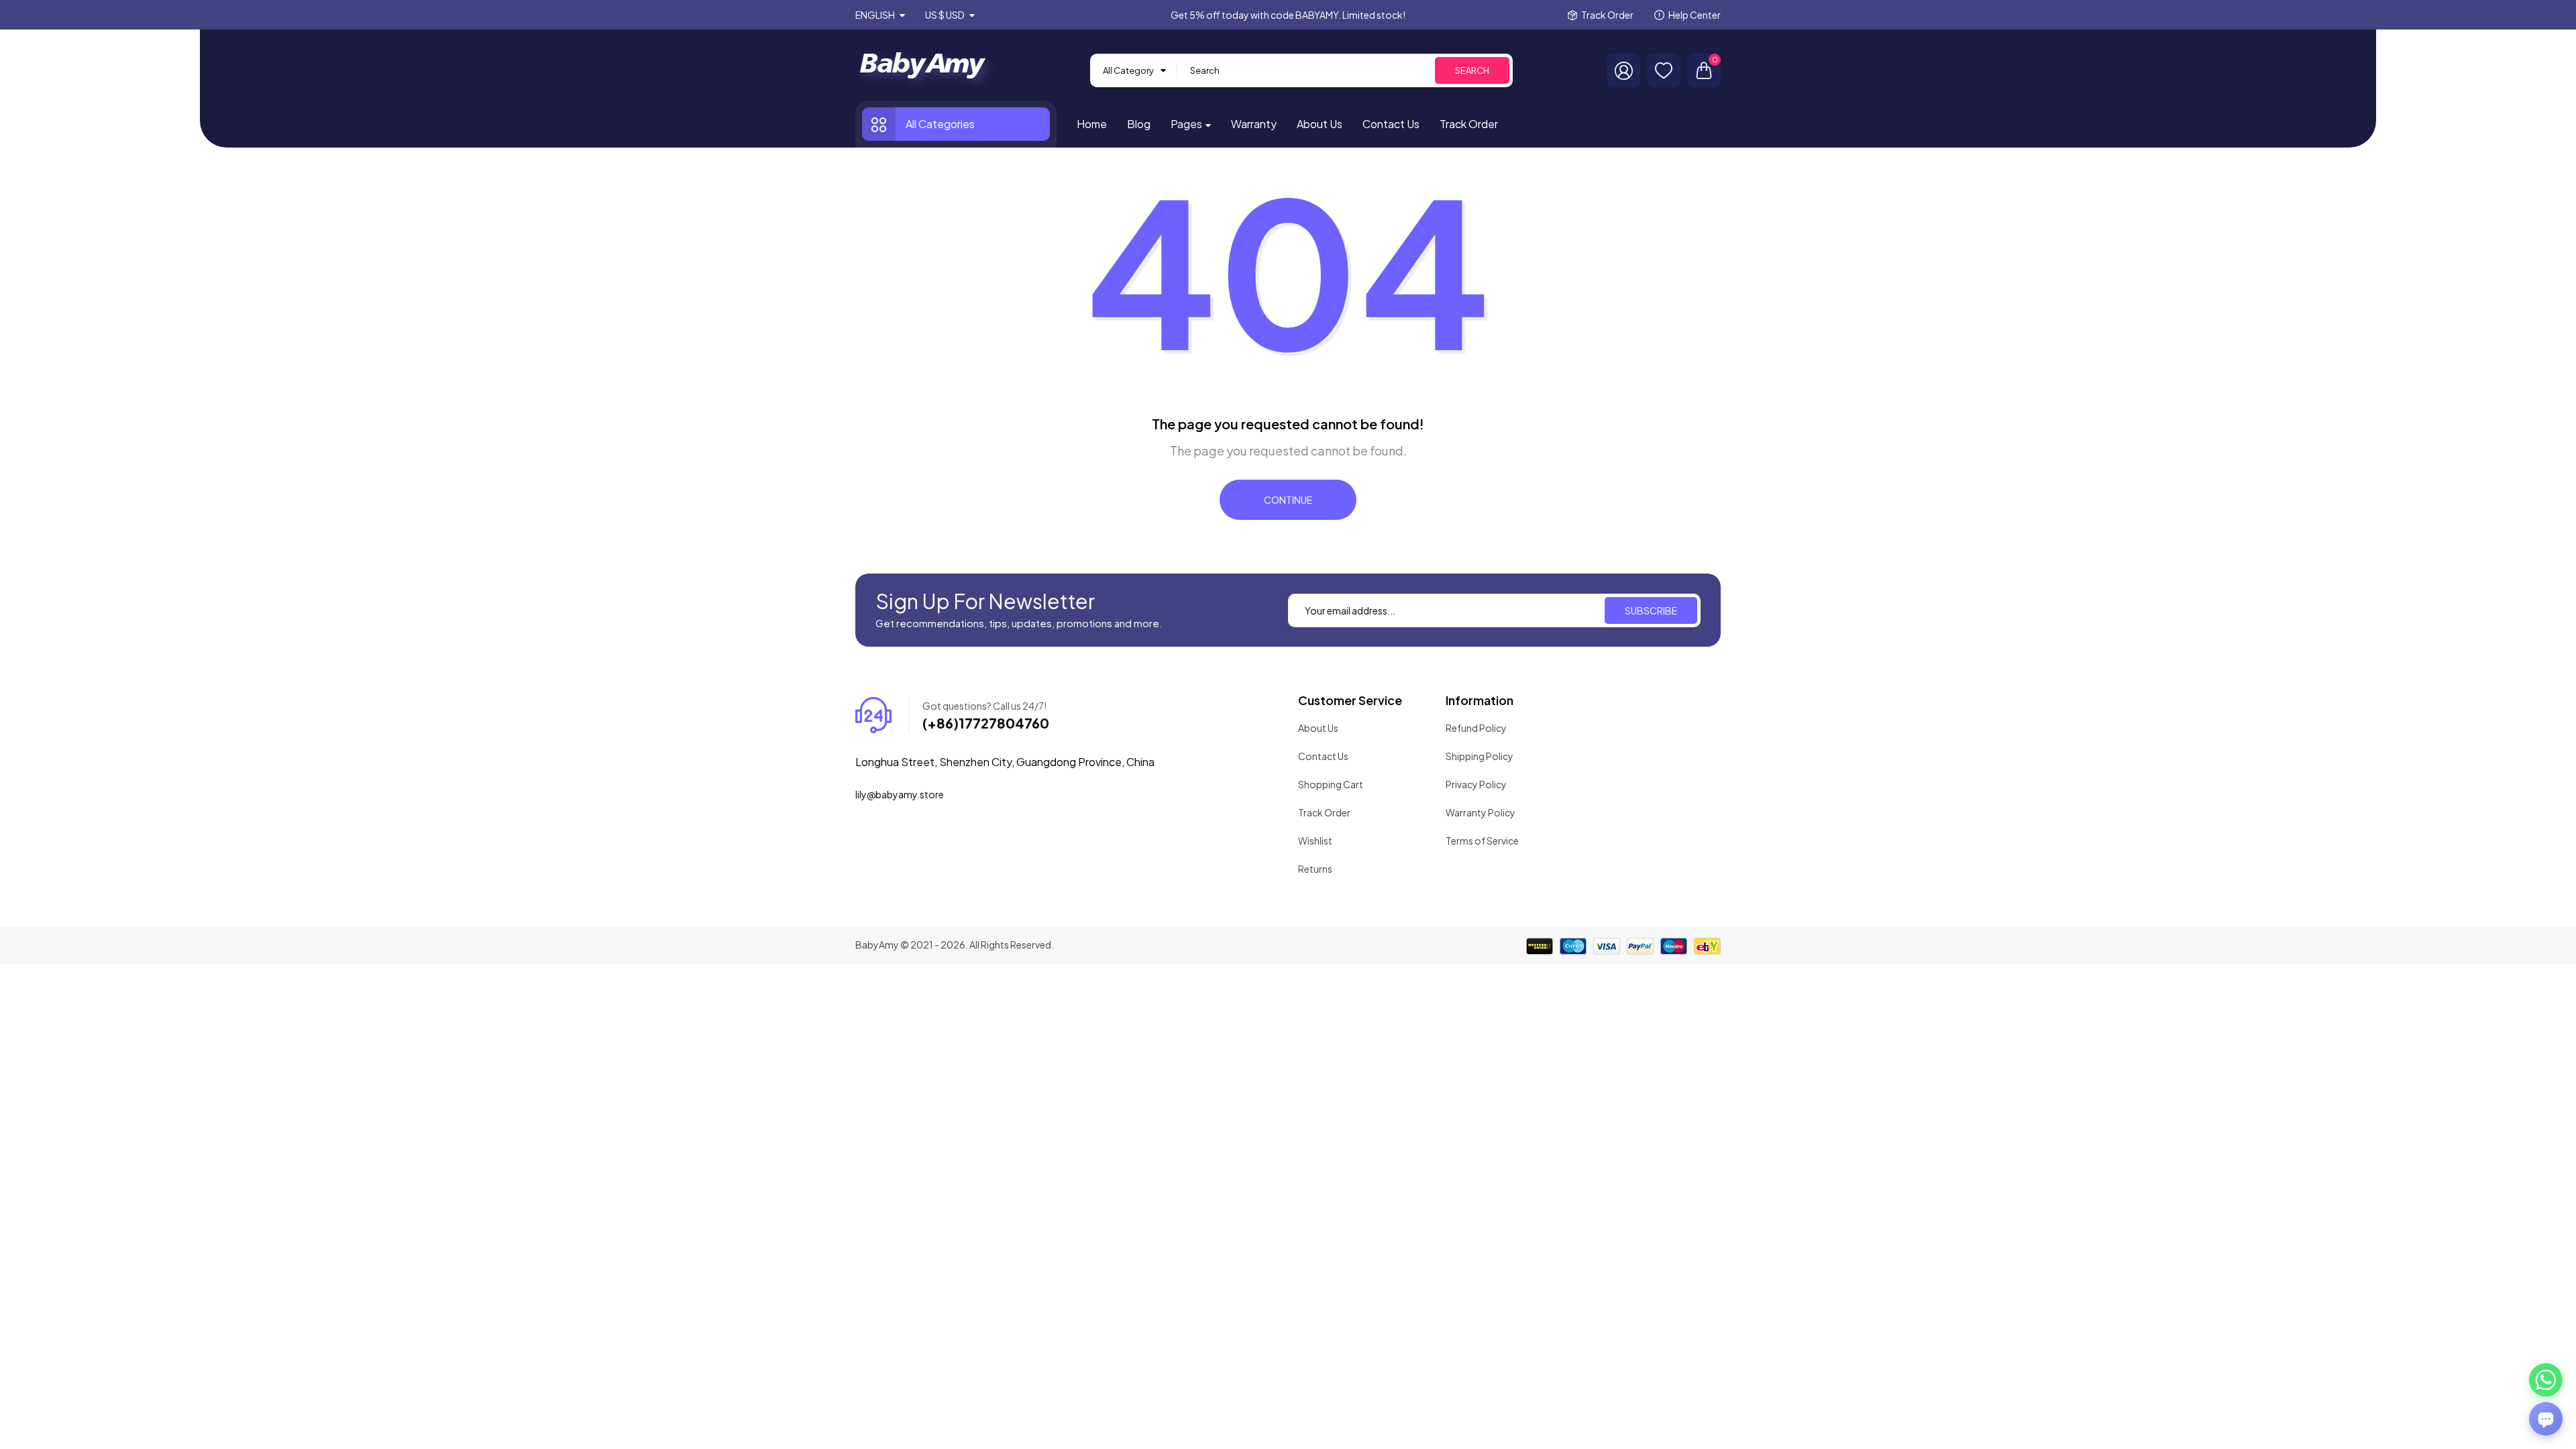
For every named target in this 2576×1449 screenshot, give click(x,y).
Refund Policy (1476, 728)
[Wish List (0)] (1664, 70)
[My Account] (1623, 70)
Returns (1315, 869)
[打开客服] (2546, 1419)
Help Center (1695, 15)
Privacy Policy (1476, 784)
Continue (1288, 500)
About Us (1318, 728)
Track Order (1607, 15)
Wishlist (1315, 841)
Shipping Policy (1480, 756)
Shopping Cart (1331, 784)
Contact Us (1323, 756)
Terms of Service (1482, 841)
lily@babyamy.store (900, 794)
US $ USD (946, 15)
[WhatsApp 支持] (2546, 1380)
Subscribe (1651, 610)
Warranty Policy (1481, 812)
